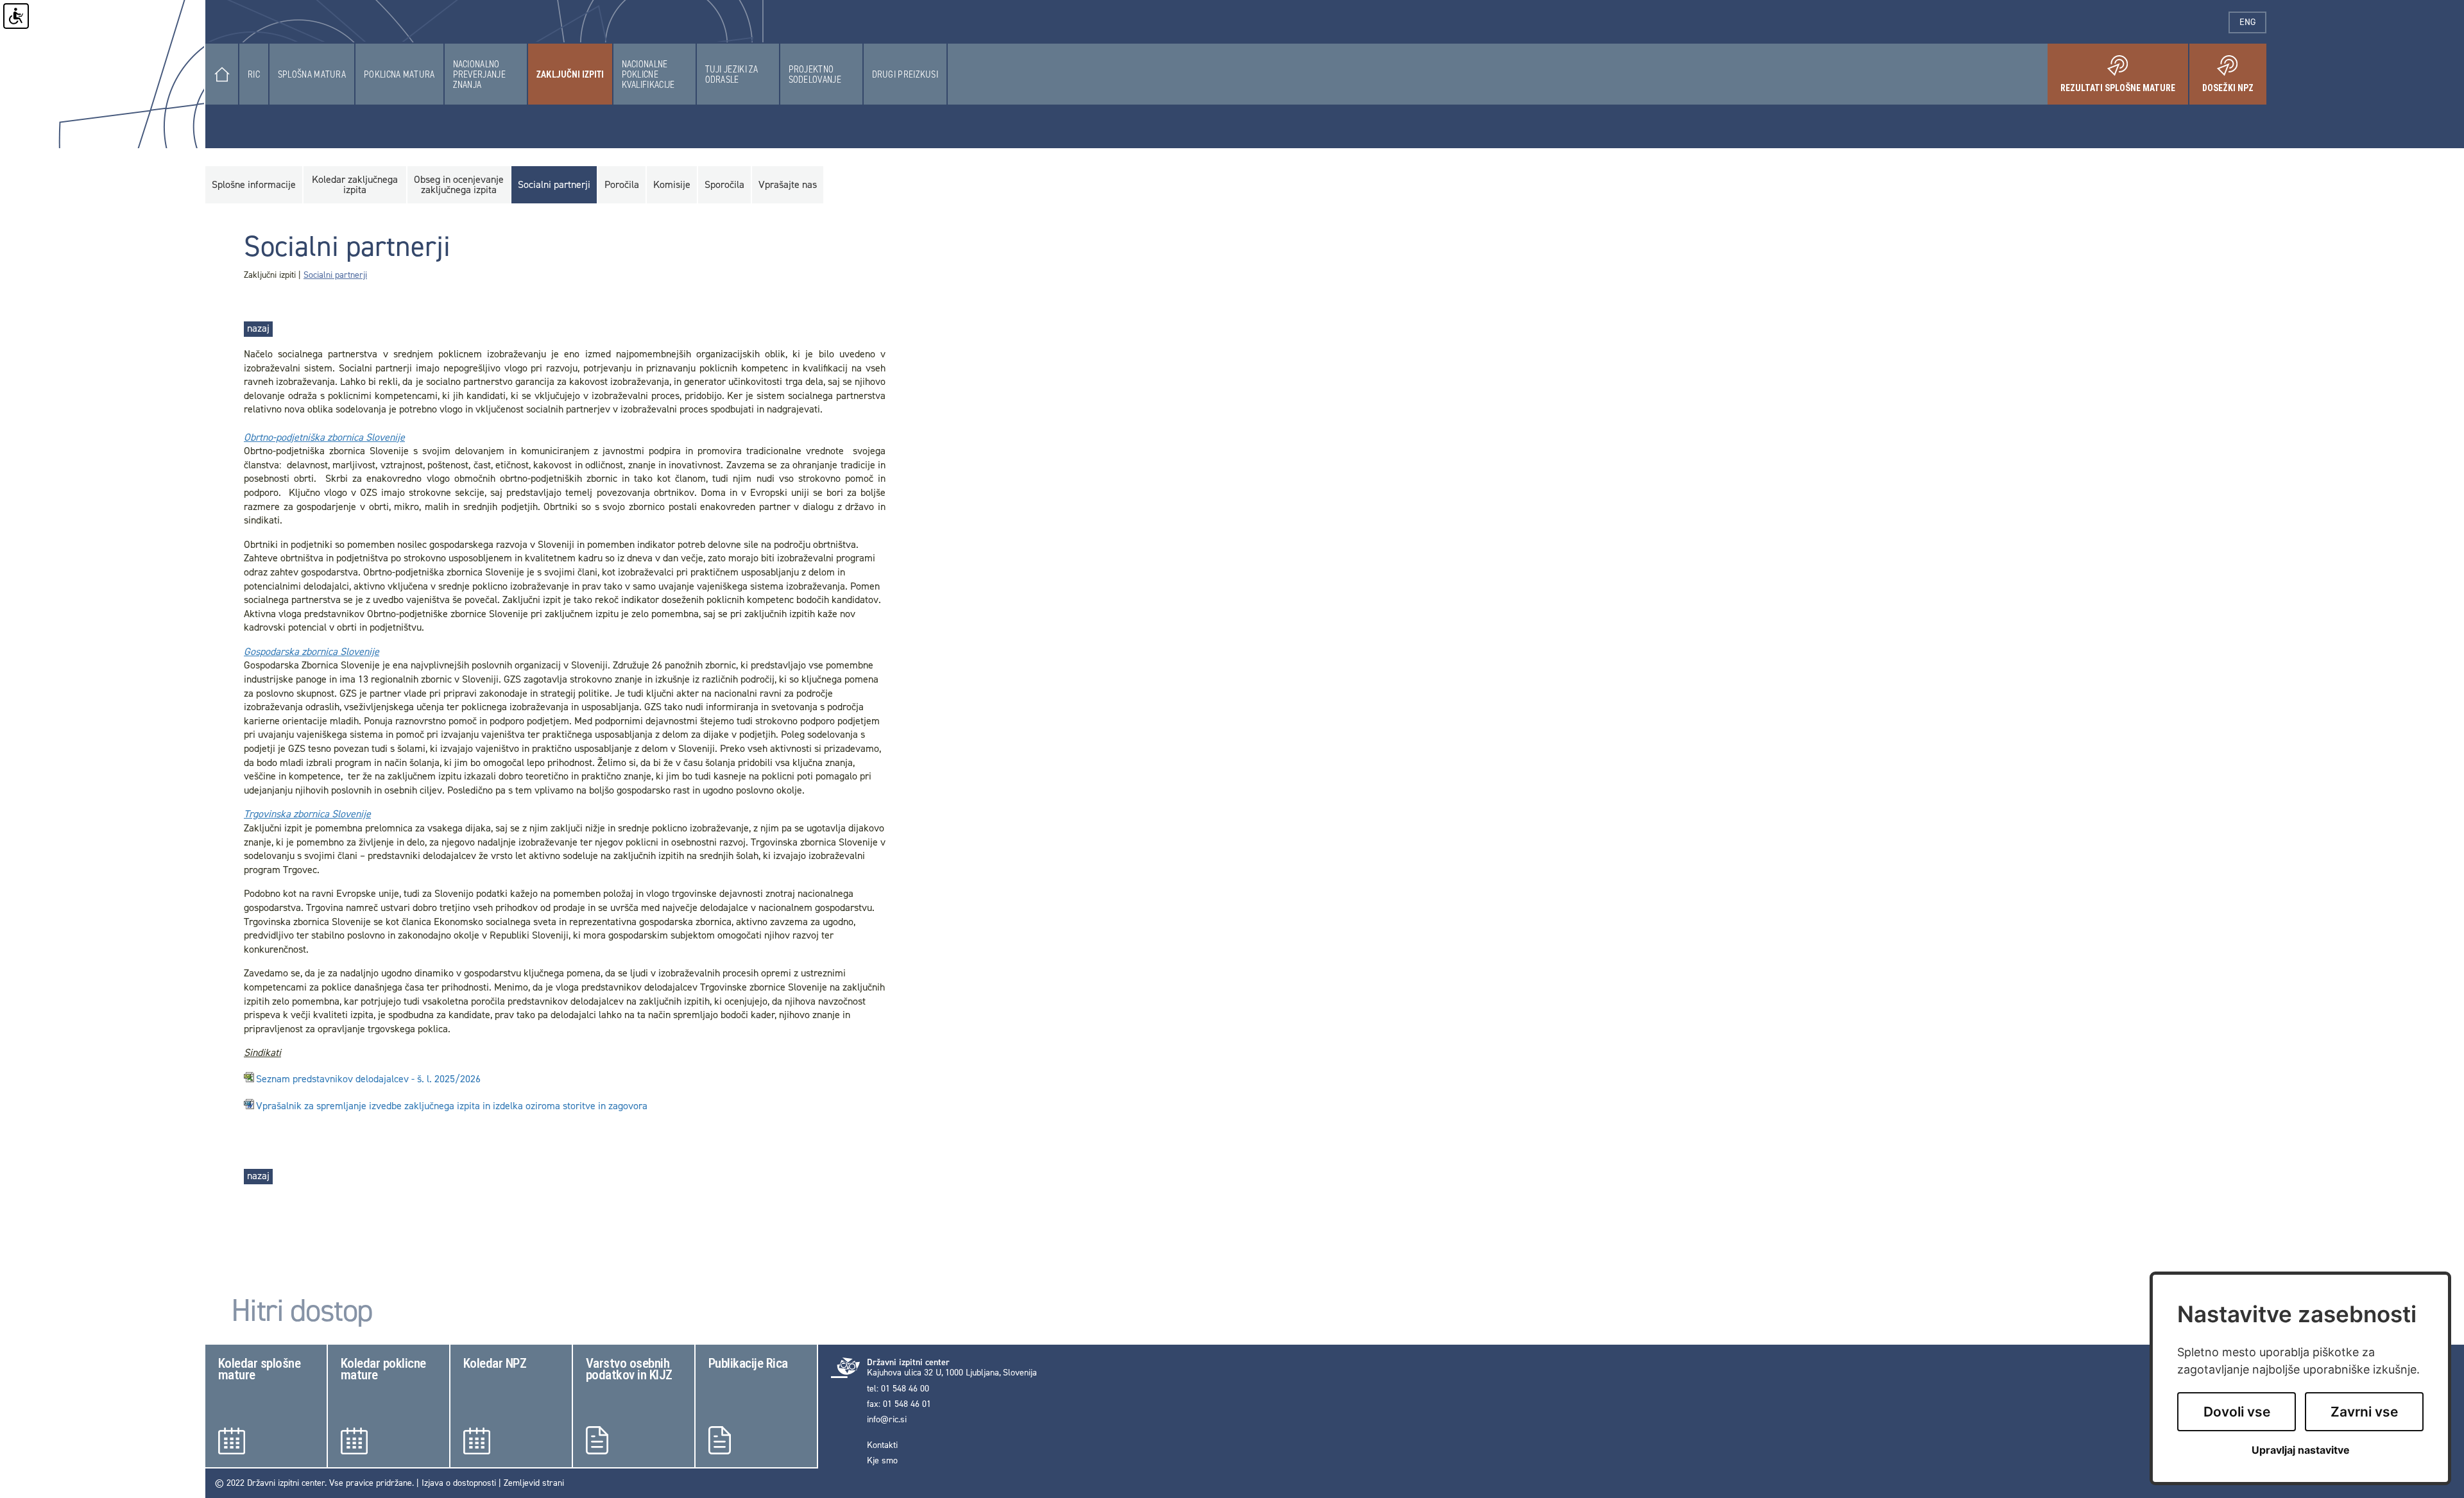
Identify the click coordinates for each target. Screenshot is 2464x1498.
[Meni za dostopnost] (16, 16)
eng (2253, 22)
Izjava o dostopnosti (459, 1483)
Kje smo (882, 1461)
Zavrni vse (2364, 1412)
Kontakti (882, 1445)
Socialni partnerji (335, 275)
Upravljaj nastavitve (2301, 1450)
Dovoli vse (2237, 1412)
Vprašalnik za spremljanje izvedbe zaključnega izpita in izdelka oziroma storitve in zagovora (452, 1106)
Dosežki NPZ (2234, 83)
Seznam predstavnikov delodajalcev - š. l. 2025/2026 (368, 1079)
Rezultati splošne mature (2124, 83)
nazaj (258, 328)
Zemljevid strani (534, 1483)
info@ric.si (887, 1420)
